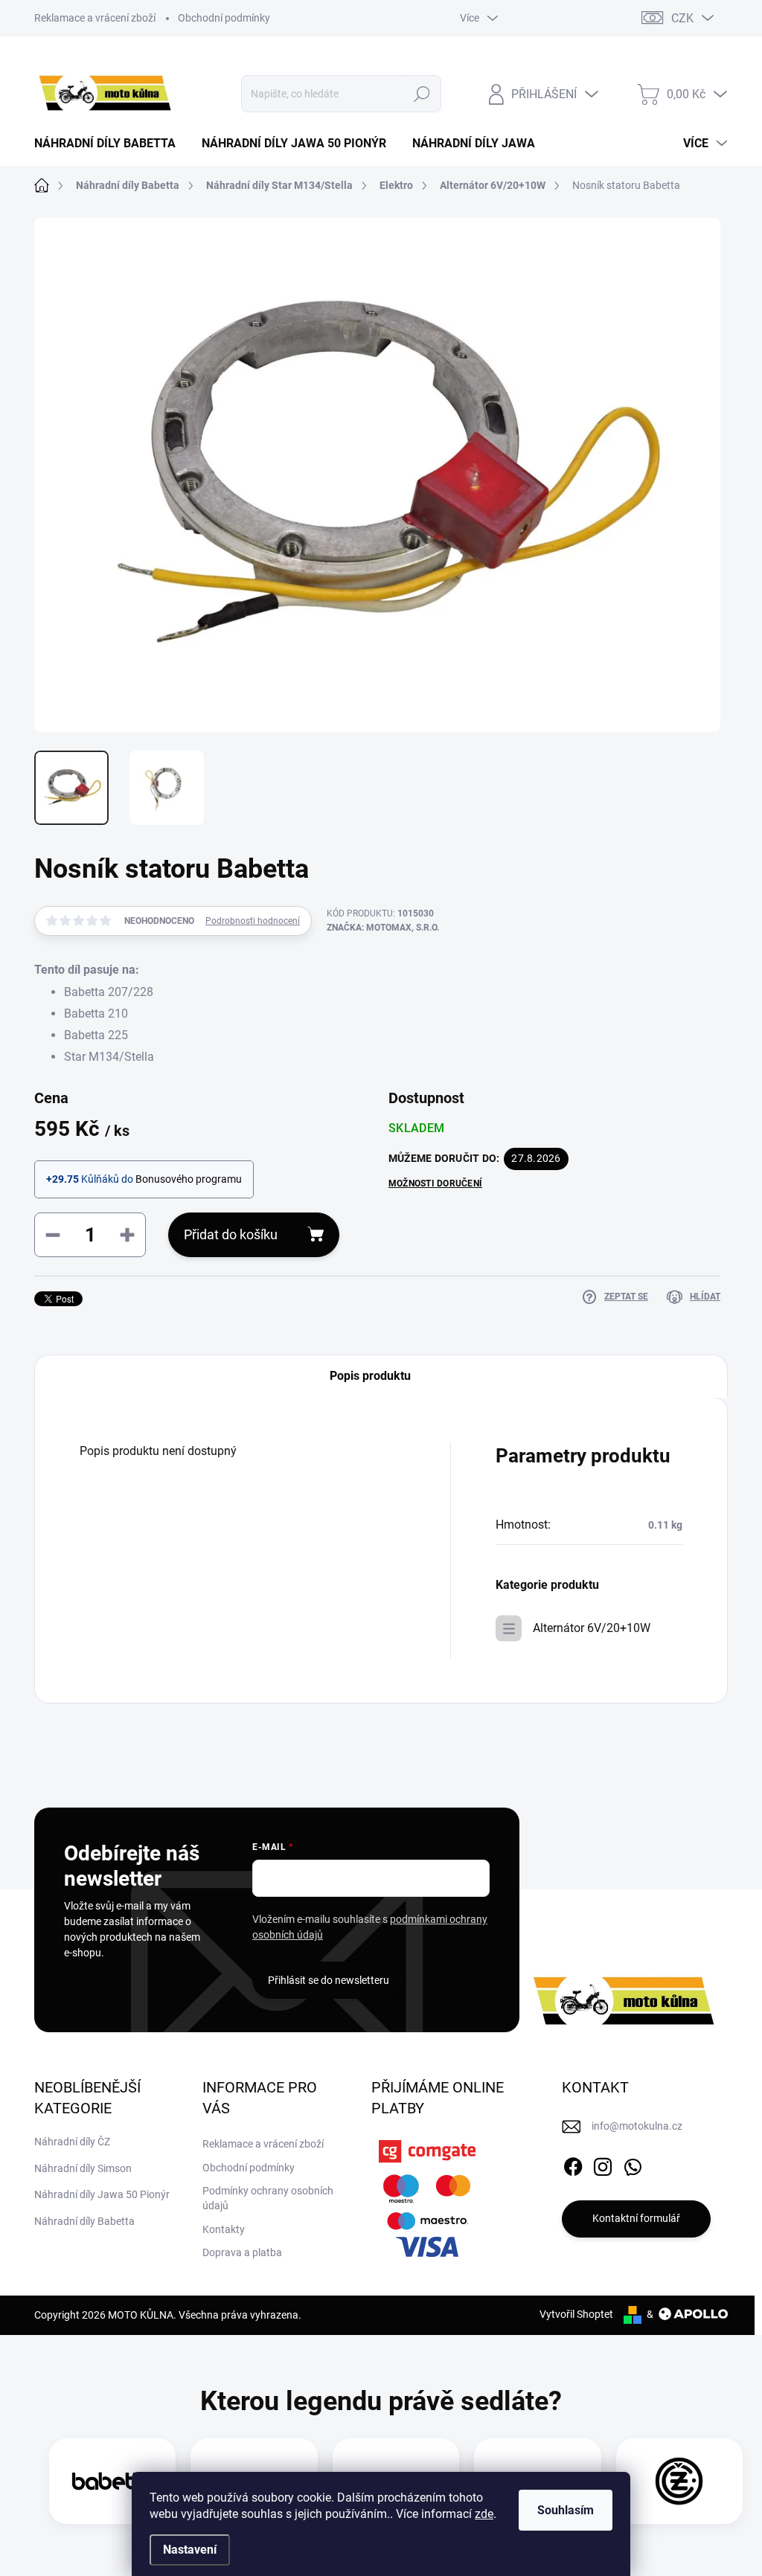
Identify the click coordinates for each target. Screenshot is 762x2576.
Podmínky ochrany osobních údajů (268, 2198)
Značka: (383, 928)
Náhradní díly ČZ (72, 2142)
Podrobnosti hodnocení (253, 921)
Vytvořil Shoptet (576, 2314)
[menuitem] (111, 144)
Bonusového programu (189, 1179)
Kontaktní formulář (636, 2218)
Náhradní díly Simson (83, 2168)
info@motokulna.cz (637, 2126)
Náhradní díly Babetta (84, 2221)
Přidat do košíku (231, 1234)
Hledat (422, 94)
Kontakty (224, 2229)
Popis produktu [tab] (370, 1376)
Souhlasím (566, 2510)
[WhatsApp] (633, 2164)
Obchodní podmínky (224, 18)
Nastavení (190, 2550)
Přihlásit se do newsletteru (329, 1980)
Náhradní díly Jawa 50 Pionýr (102, 2194)
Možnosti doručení (435, 1183)
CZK (682, 18)
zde (484, 2514)
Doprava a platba (242, 2252)
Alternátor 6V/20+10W (592, 1628)
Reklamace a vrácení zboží (95, 18)
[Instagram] (603, 2164)
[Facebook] (573, 2164)
